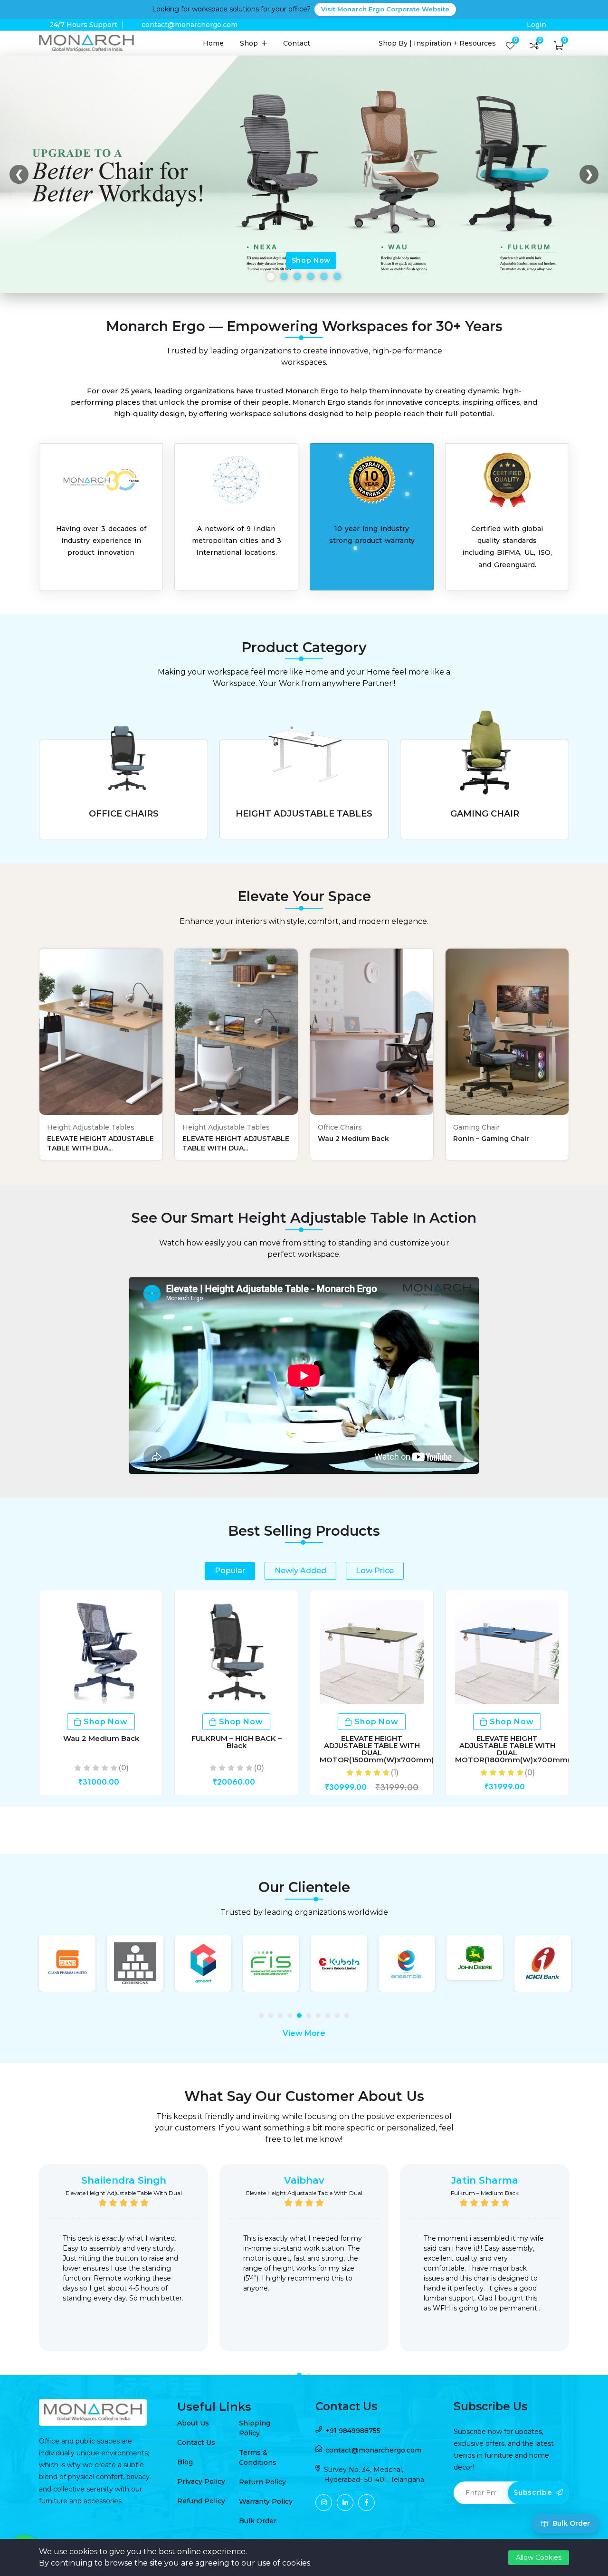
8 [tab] (330, 2018)
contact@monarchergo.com (190, 25)
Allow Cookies (539, 2557)
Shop (250, 43)
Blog (185, 2462)
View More (304, 2033)
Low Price (375, 1571)
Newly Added (300, 1571)
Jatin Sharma (485, 2180)
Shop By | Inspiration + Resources (437, 43)
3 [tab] (283, 2018)
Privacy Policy (201, 2481)
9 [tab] (340, 2018)
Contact (297, 43)
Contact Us (196, 2443)
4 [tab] (292, 2018)
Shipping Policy (255, 2428)
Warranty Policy (266, 2501)
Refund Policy (201, 2501)
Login (537, 25)
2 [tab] (273, 2018)
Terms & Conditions (258, 2457)
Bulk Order (258, 2521)
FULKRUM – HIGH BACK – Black (237, 1742)
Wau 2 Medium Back (101, 1738)
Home (213, 43)
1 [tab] (264, 2018)
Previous (26, 2265)
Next (582, 2265)
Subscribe (534, 2492)
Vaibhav (304, 2180)
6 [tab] (311, 2018)
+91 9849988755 (353, 2431)
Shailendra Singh (124, 2180)
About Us (193, 2423)
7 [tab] (321, 2018)
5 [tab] (302, 2018)
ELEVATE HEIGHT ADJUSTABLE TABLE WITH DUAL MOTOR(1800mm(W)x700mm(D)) (518, 1749)
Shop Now (311, 260)
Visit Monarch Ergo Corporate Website (385, 9)
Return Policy (262, 2482)
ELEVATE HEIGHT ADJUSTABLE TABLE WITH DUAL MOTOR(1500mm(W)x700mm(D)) (382, 1749)
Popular (230, 1571)
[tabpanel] (67, 1963)
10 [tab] (349, 2018)
